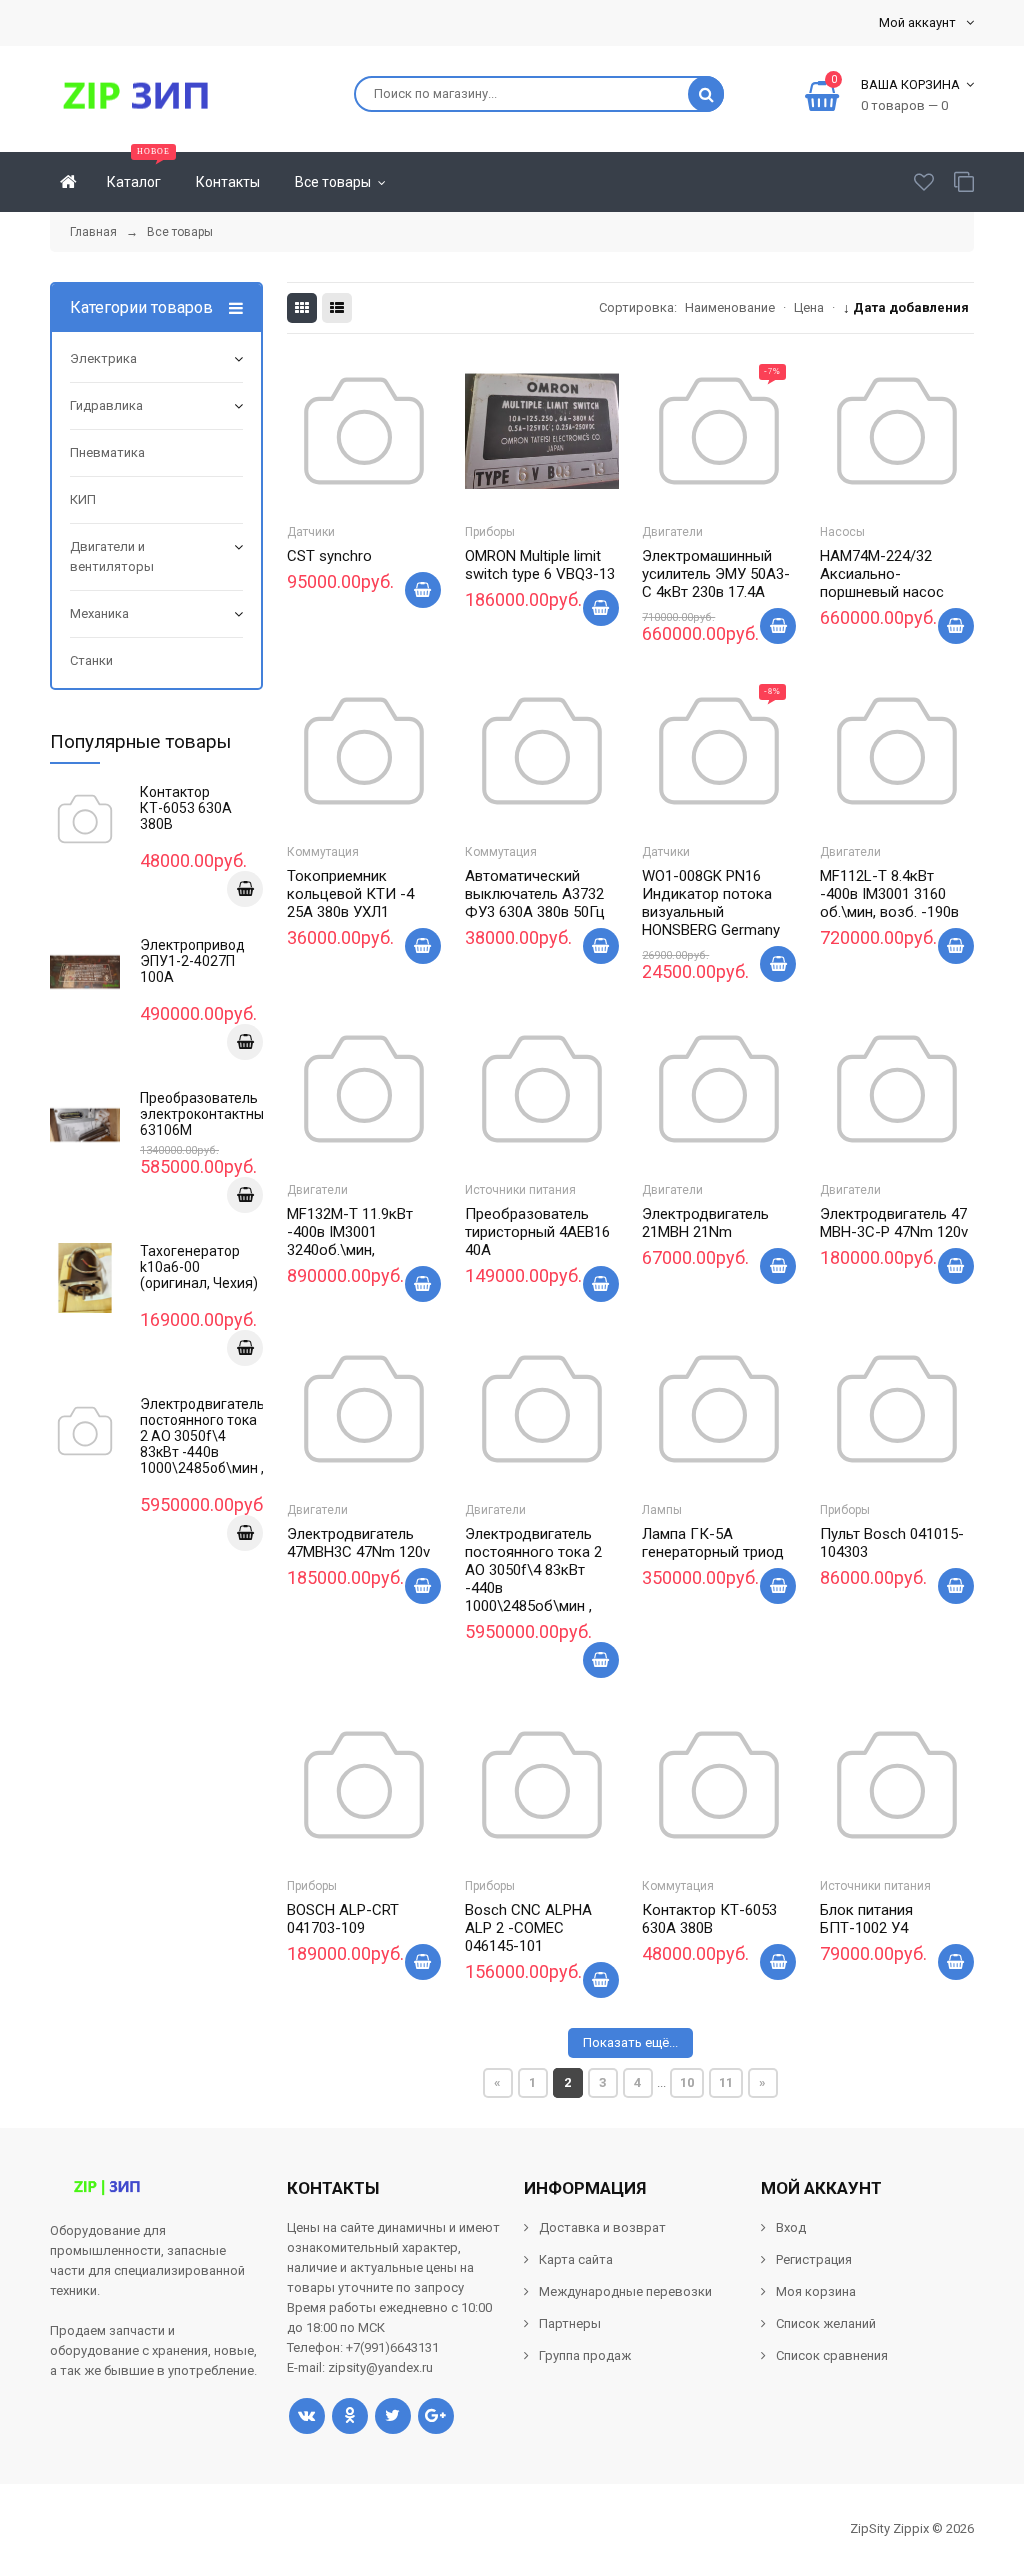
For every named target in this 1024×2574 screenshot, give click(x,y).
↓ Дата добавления (906, 307)
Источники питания (520, 1190)
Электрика (103, 358)
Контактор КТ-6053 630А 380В (709, 1919)
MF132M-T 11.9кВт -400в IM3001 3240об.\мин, (350, 1232)
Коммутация (323, 852)
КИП (83, 499)
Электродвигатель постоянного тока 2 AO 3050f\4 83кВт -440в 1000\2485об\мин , (533, 1570)
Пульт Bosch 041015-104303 (892, 1543)
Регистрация (814, 2259)
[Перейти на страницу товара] (364, 431)
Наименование (730, 307)
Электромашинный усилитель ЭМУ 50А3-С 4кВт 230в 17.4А (716, 574)
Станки (91, 660)
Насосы (842, 532)
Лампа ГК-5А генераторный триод (713, 1543)
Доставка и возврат (602, 2227)
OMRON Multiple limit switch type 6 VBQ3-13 (540, 565)
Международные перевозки (625, 2291)
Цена (809, 307)
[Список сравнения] (964, 182)
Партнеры (570, 2323)
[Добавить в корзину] (423, 590)
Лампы (662, 1510)
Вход (791, 2227)
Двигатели (672, 532)
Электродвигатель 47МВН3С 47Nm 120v (358, 1543)
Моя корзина (816, 2291)
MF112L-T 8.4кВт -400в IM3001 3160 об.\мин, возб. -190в (889, 894)
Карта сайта (576, 2259)
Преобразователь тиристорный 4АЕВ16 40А (537, 1232)
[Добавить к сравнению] (389, 474)
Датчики (311, 532)
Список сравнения (832, 2355)
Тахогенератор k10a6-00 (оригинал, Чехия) (199, 1267)
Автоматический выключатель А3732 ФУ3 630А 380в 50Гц (535, 894)
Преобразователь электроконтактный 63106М (206, 1114)
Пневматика (107, 452)
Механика (99, 613)
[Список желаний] (924, 182)
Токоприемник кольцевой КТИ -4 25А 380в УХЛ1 (350, 894)
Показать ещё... (630, 2042)
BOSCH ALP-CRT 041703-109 (343, 1919)
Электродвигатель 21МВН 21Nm (705, 1223)
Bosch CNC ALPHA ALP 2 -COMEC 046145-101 (528, 1928)
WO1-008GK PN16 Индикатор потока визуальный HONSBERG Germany (711, 903)
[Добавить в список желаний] (339, 470)
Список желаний (826, 2323)
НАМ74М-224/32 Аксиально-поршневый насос (882, 574)
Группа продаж (585, 2355)
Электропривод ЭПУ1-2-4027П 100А (192, 961)
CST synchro (329, 556)
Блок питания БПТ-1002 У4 (866, 1919)
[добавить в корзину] (245, 889)
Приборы (490, 532)
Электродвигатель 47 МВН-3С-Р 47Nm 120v (894, 1223)
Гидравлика (106, 405)
